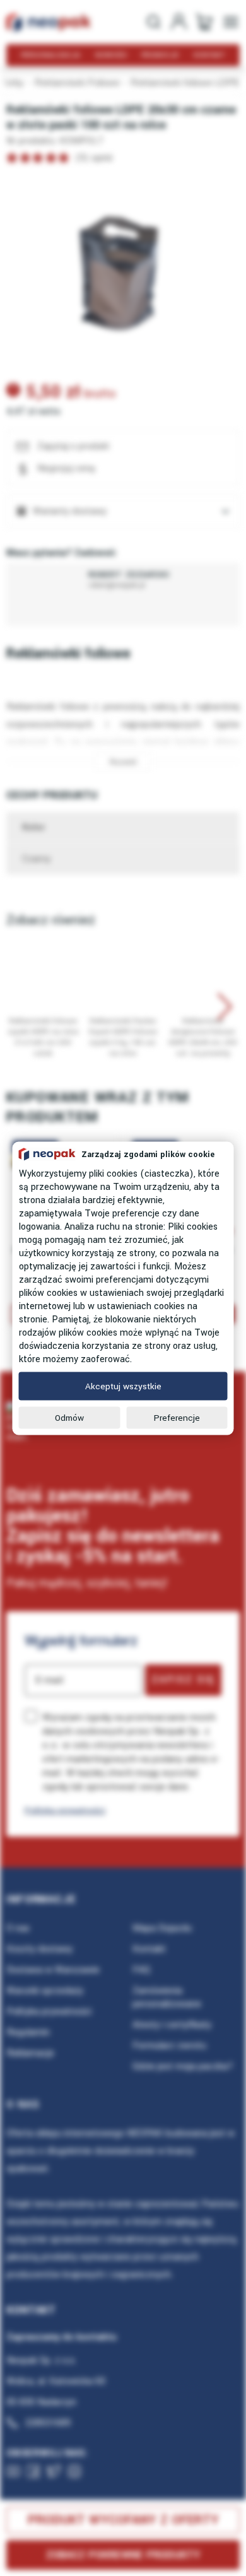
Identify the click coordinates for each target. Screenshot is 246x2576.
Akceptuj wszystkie (123, 1386)
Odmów (69, 1417)
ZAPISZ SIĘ (183, 1679)
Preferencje (177, 1417)
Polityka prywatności (65, 1810)
